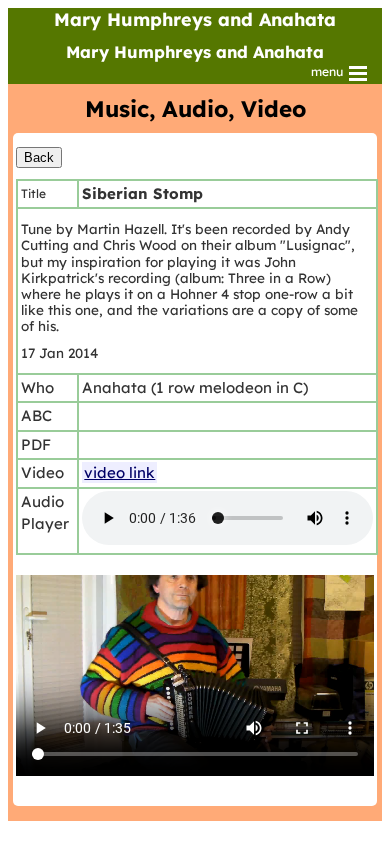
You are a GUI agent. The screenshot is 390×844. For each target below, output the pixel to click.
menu (328, 71)
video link (119, 472)
